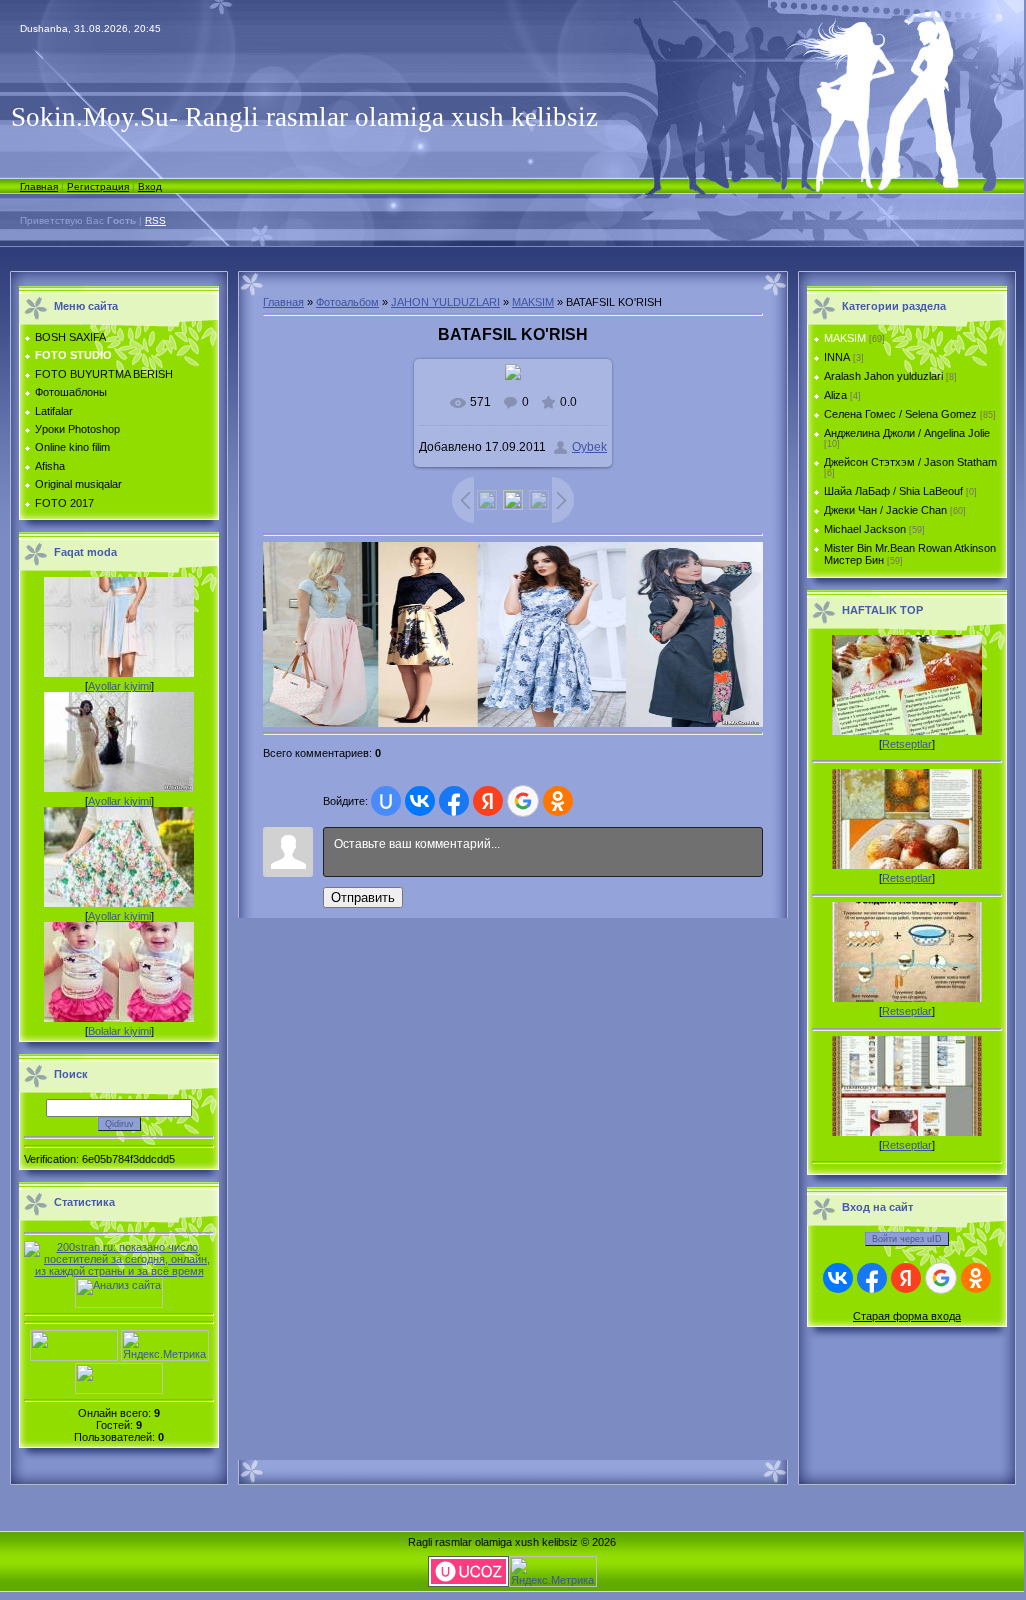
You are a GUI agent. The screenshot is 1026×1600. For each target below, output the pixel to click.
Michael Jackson (865, 529)
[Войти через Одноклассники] (558, 801)
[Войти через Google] (523, 801)
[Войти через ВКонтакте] (420, 801)
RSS (155, 220)
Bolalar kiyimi (119, 1031)
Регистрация (98, 186)
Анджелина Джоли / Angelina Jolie (907, 433)
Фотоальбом (347, 302)
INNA (837, 357)
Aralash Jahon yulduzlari (883, 376)
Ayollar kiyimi (119, 686)
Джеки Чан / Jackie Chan (885, 510)
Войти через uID (907, 1239)
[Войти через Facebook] (454, 801)
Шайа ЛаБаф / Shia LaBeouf (893, 491)
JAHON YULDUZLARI (445, 302)
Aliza (835, 395)
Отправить (363, 897)
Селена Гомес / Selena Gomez (900, 414)
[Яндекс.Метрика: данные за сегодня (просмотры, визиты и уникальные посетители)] (165, 1345)
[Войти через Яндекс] (488, 801)
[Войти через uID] (386, 801)
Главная (39, 186)
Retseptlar (907, 744)
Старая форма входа (907, 1316)
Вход (150, 186)
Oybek (589, 447)
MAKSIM (533, 302)
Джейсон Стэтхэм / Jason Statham (910, 462)
